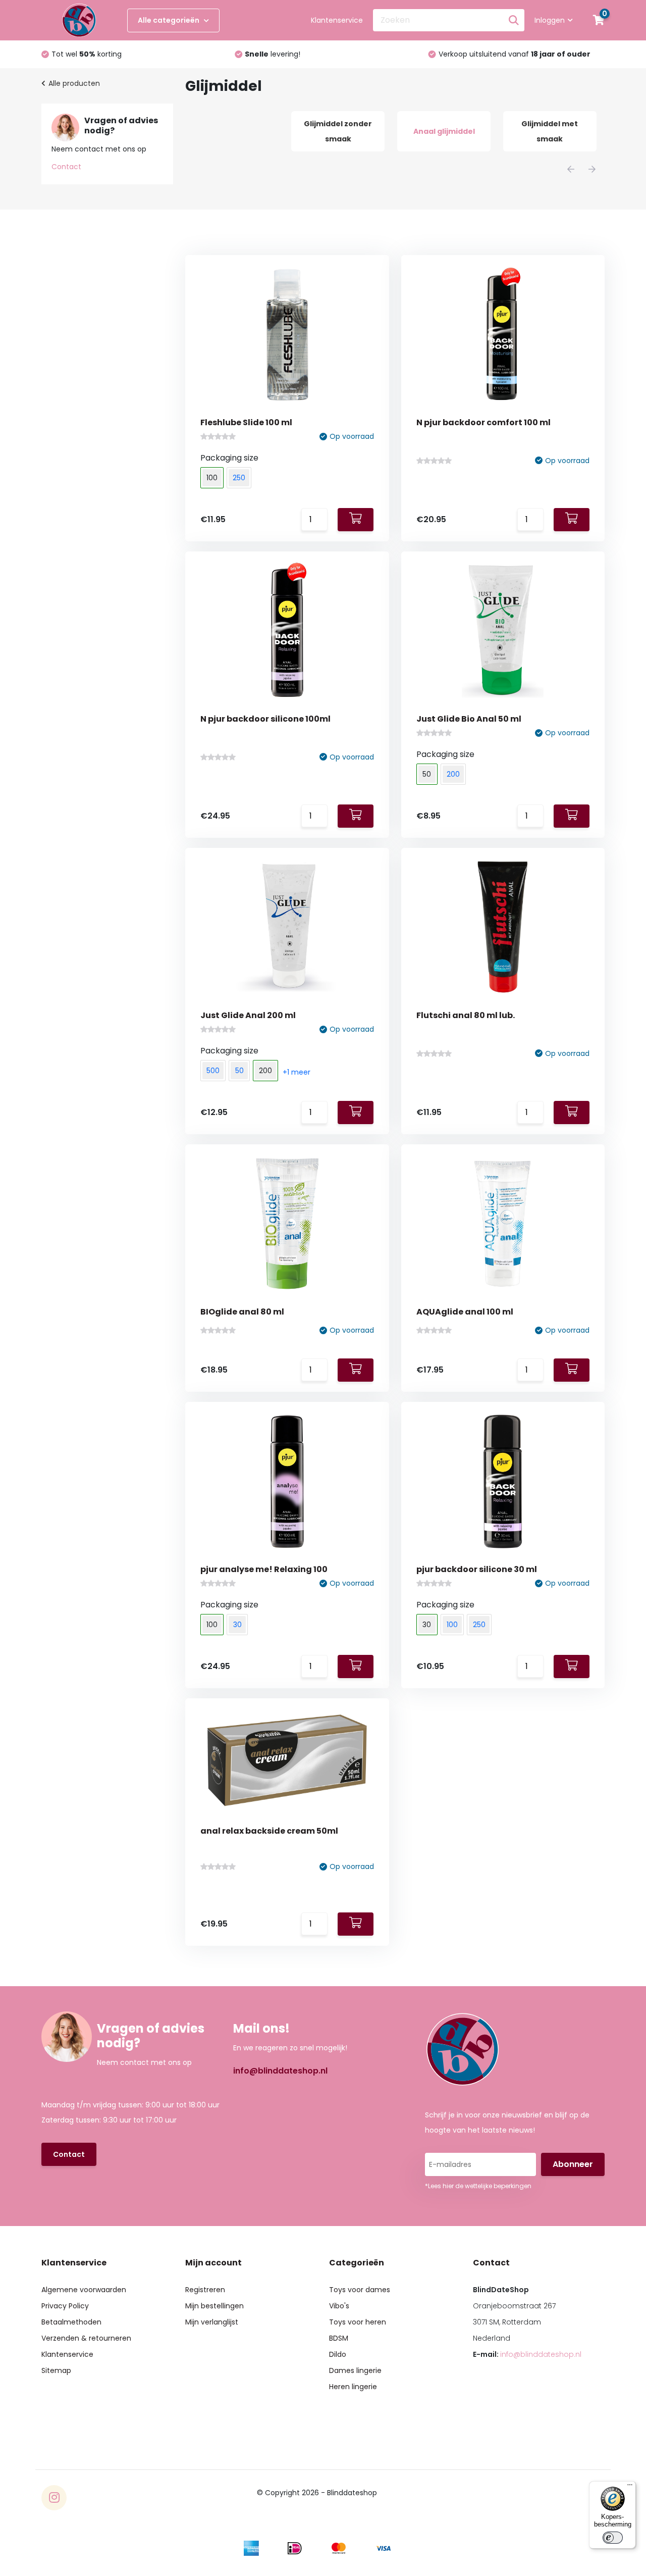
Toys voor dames (360, 2290)
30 (237, 1625)
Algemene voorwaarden (84, 2290)
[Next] (592, 169)
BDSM (339, 2338)
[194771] (356, 816)
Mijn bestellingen (214, 2306)
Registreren (205, 2290)
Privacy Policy (65, 2306)
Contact (66, 167)
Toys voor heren (358, 2322)
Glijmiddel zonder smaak (338, 131)
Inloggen (550, 20)
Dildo (338, 2354)
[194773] (572, 520)
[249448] (356, 520)
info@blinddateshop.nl (280, 2071)
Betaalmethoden (71, 2322)
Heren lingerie (353, 2387)
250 (239, 478)
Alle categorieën (169, 20)
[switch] (613, 2538)
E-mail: (527, 2354)
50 (239, 1071)
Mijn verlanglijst (212, 2322)
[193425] (572, 1666)
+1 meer (297, 1072)
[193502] (356, 1666)
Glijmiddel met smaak (550, 131)
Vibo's (339, 2306)
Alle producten (74, 83)
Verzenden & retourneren (86, 2338)
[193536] (572, 1370)
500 (213, 1071)
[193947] (356, 1113)
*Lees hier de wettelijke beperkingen (478, 2186)
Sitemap (56, 2370)
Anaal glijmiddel (444, 131)
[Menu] (630, 2487)
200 (453, 774)
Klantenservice (337, 20)
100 (452, 1625)
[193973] (572, 816)
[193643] (356, 1370)
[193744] (572, 1113)
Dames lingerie (355, 2370)
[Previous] (571, 169)
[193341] (356, 1924)
